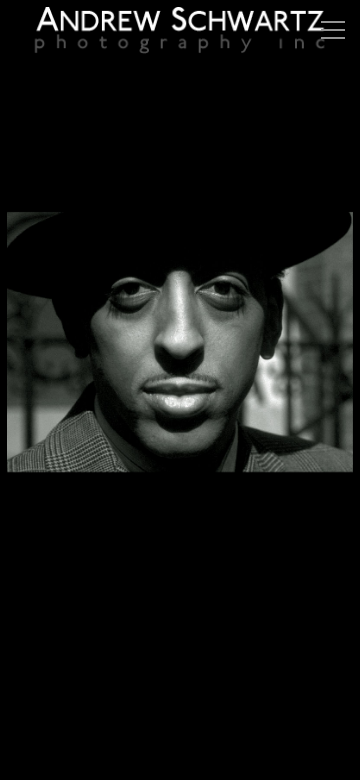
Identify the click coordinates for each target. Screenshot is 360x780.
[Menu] (333, 30)
